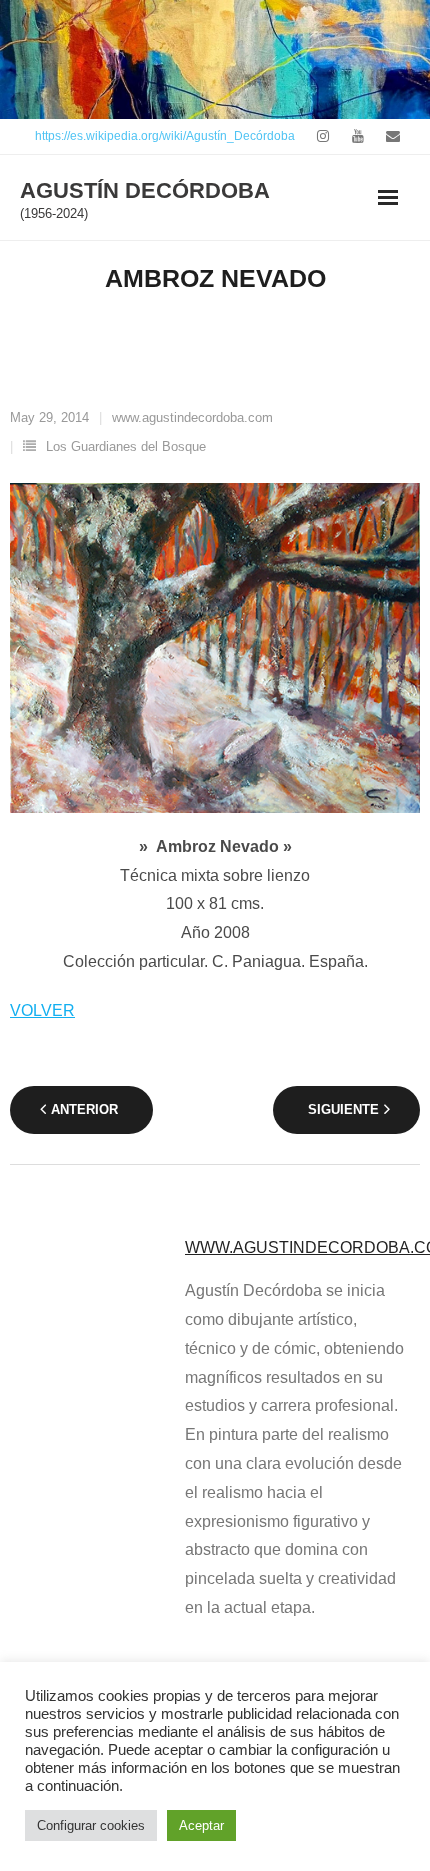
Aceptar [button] (201, 1825)
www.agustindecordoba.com (192, 417)
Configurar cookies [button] (91, 1825)
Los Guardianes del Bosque (126, 446)
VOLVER (42, 1010)
